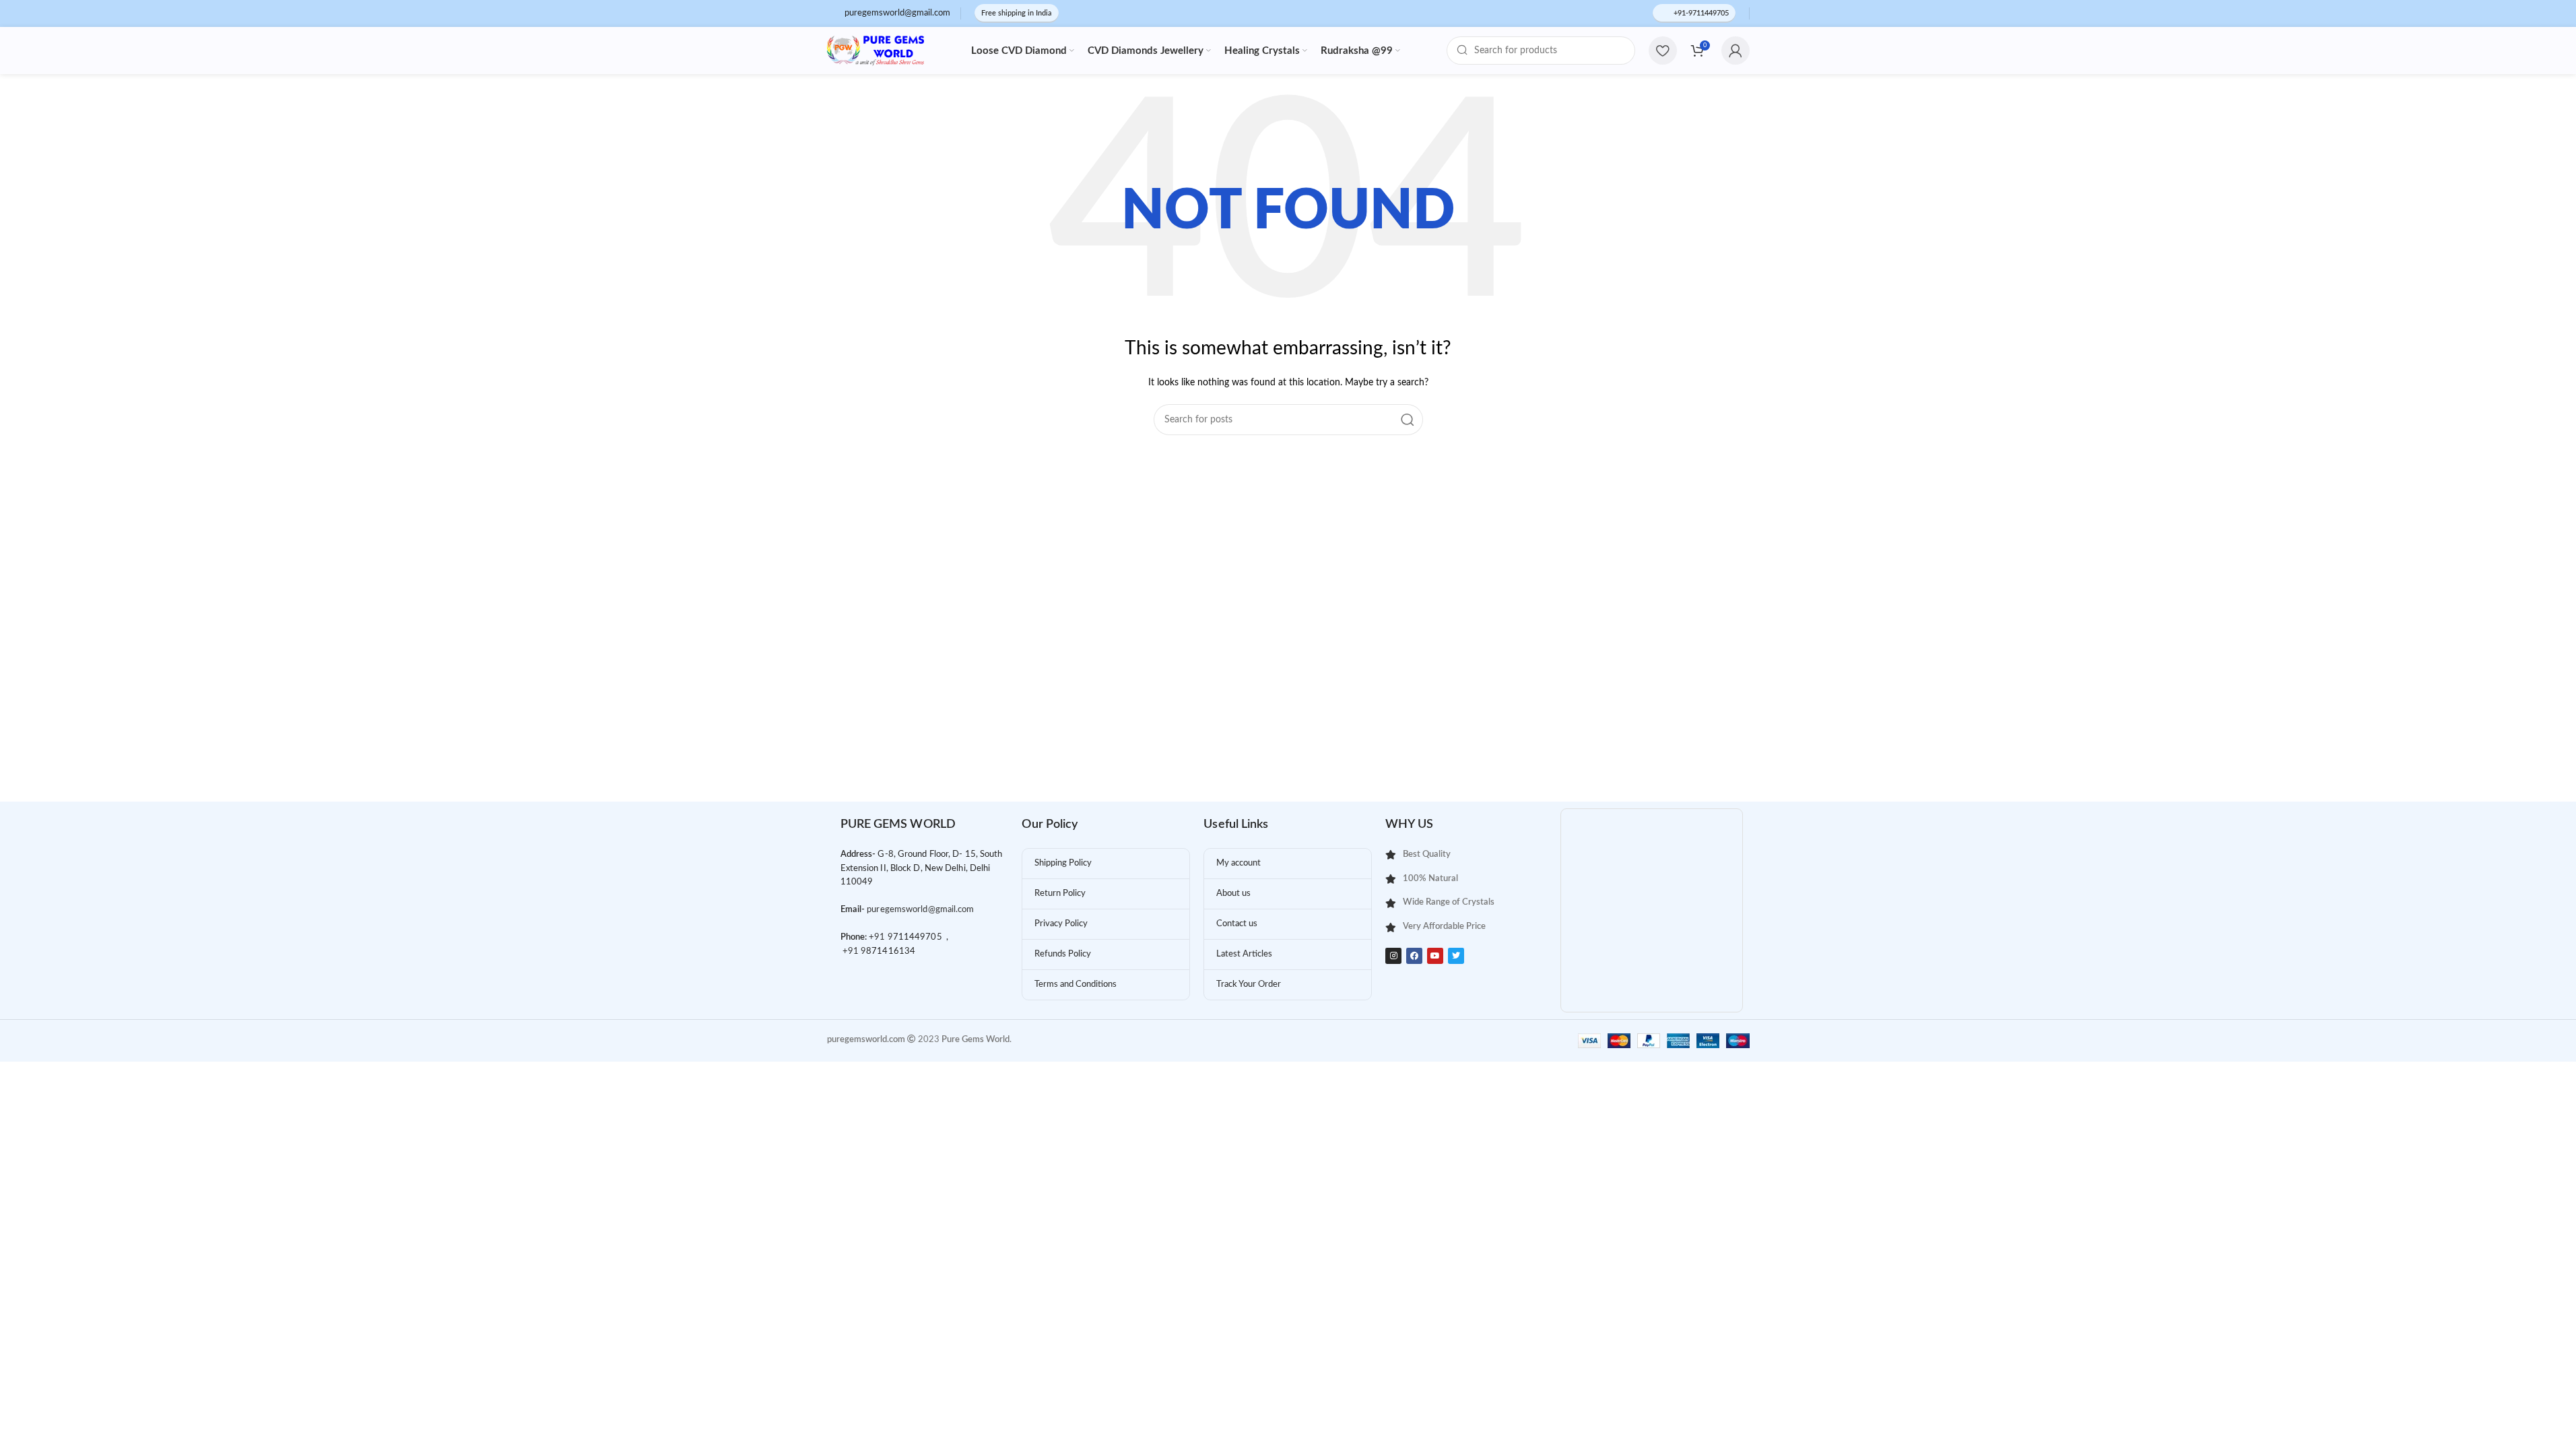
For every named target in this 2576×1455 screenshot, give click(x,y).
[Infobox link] (889, 14)
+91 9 (881, 937)
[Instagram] (1393, 956)
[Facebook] (1414, 956)
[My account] (1736, 51)
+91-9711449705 (1701, 13)
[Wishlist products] (1663, 51)
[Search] (1408, 420)
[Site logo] (876, 50)
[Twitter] (1456, 956)
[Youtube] (1435, 956)
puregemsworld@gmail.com (920, 910)
